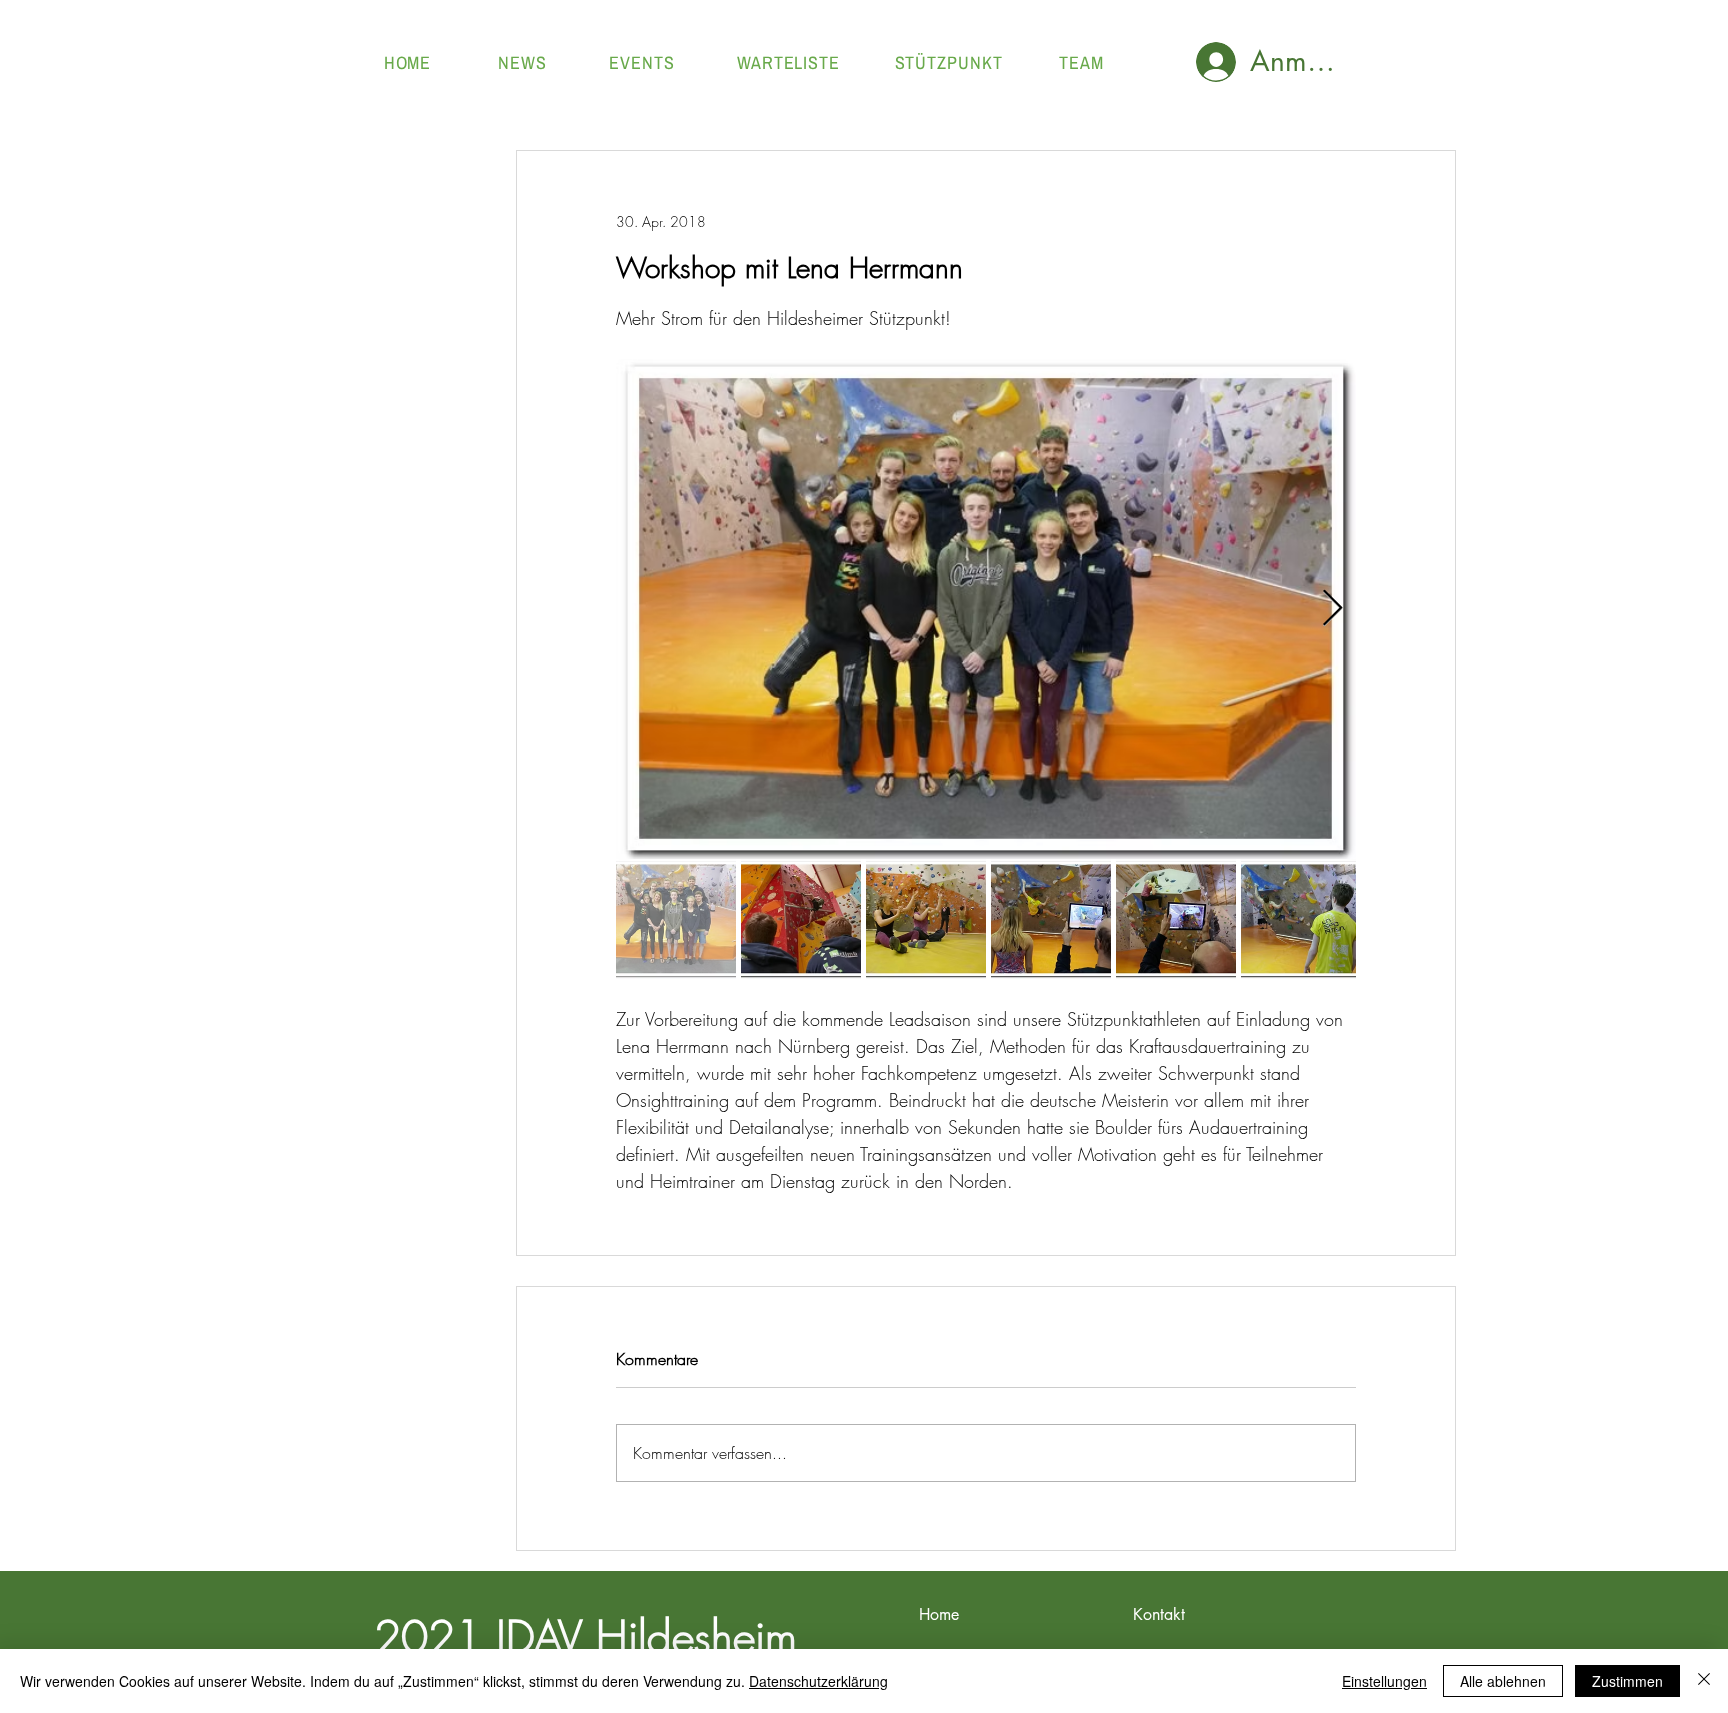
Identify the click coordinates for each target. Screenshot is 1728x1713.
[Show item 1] (676, 919)
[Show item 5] (1176, 919)
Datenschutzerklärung (818, 1681)
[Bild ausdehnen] (986, 609)
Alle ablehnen (1503, 1681)
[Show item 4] (1051, 919)
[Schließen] (1704, 1681)
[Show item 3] (926, 919)
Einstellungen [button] (1384, 1681)
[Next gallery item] (1332, 609)
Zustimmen (1627, 1681)
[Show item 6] (1301, 919)
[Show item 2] (801, 919)
